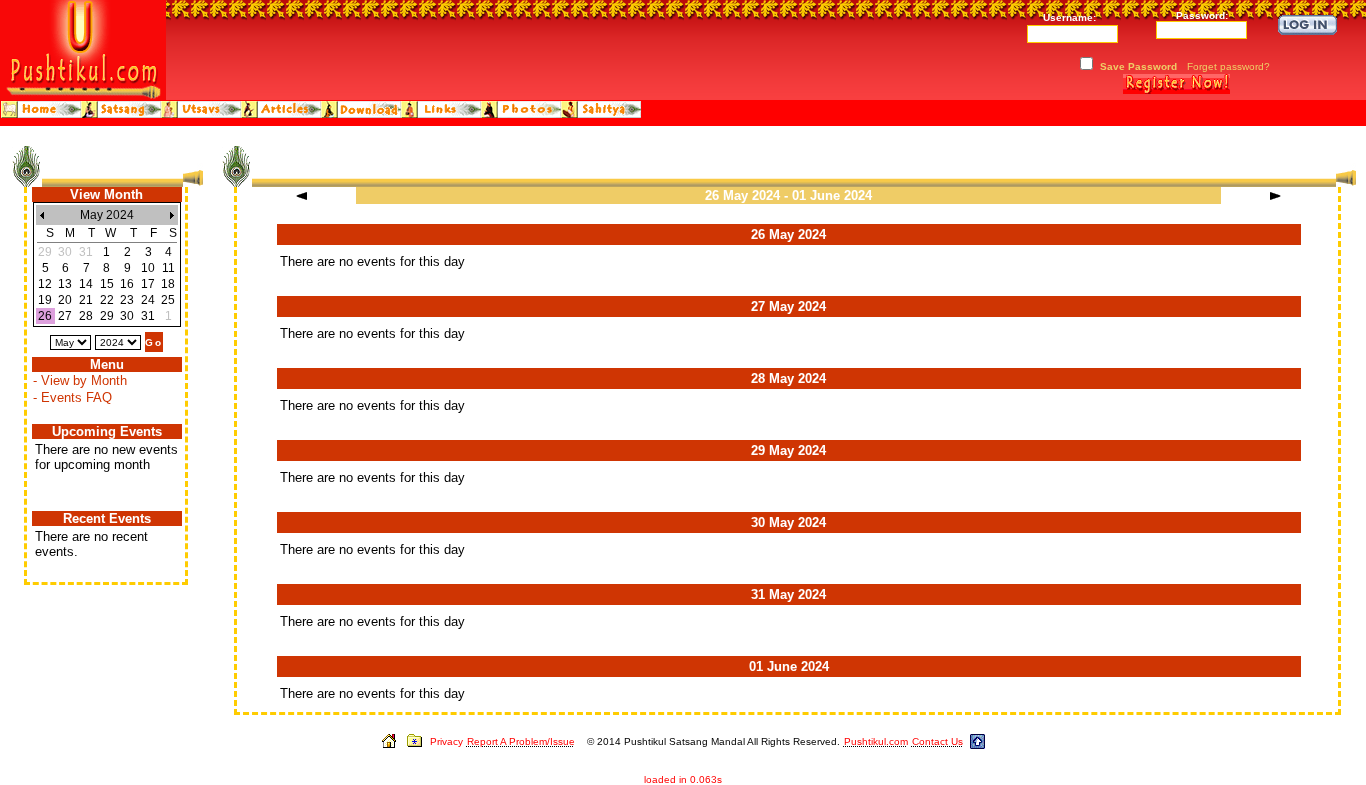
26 (45, 316)
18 (168, 284)
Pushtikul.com (876, 741)
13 (65, 284)
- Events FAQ (72, 397)
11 (168, 268)
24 (148, 300)
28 (86, 316)
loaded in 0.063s (683, 779)
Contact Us (937, 741)
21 (86, 300)
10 (148, 268)
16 (127, 284)
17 (148, 284)
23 (127, 300)
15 (107, 284)
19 (45, 300)
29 (107, 316)
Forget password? (1228, 66)
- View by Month (80, 380)
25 (168, 300)
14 (86, 284)
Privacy (446, 741)
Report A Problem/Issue (521, 741)
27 (65, 316)
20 (65, 300)
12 (45, 284)
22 (107, 300)
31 (148, 316)
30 (127, 316)
